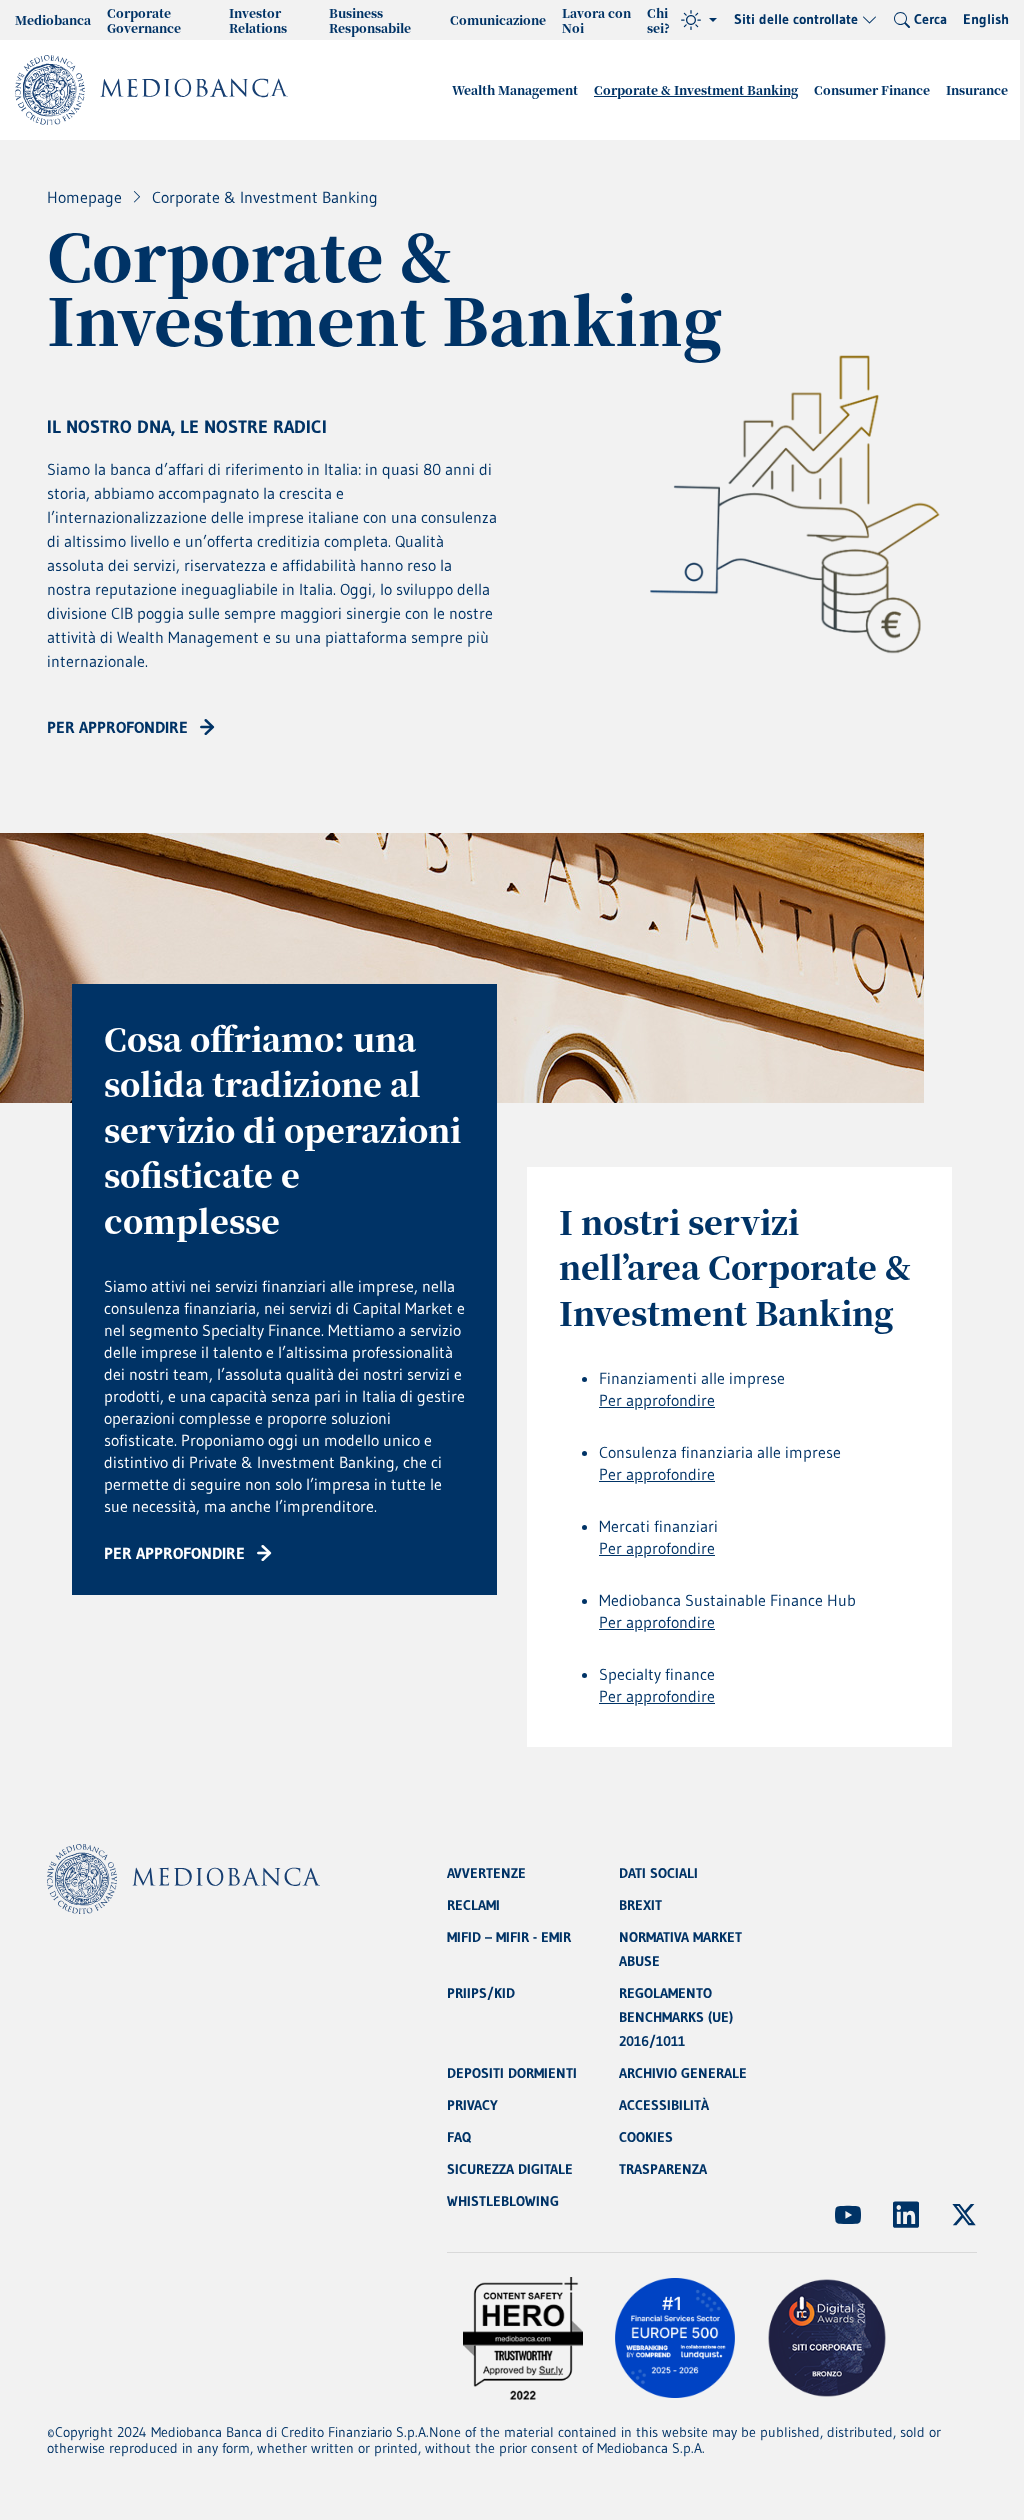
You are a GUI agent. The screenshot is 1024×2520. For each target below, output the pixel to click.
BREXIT (640, 1905)
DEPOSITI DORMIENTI (512, 2073)
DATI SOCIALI (658, 1873)
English (986, 19)
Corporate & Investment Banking (696, 89)
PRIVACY (472, 2105)
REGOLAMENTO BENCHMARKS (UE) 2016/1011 (676, 2017)
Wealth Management (515, 89)
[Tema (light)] (699, 20)
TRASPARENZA (663, 2169)
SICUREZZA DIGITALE (510, 2169)
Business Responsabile (370, 20)
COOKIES (646, 2137)
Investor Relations (258, 20)
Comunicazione (498, 19)
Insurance (977, 89)
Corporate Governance (144, 20)
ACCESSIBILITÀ (664, 2105)
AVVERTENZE (486, 1873)
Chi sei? (658, 20)
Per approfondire (657, 1400)
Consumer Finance (872, 89)
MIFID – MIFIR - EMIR (509, 1937)
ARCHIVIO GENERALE (683, 2073)
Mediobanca (53, 19)
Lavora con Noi (596, 20)
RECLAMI (473, 1905)
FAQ (459, 2137)
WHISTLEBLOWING (503, 2201)
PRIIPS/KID (481, 1993)
